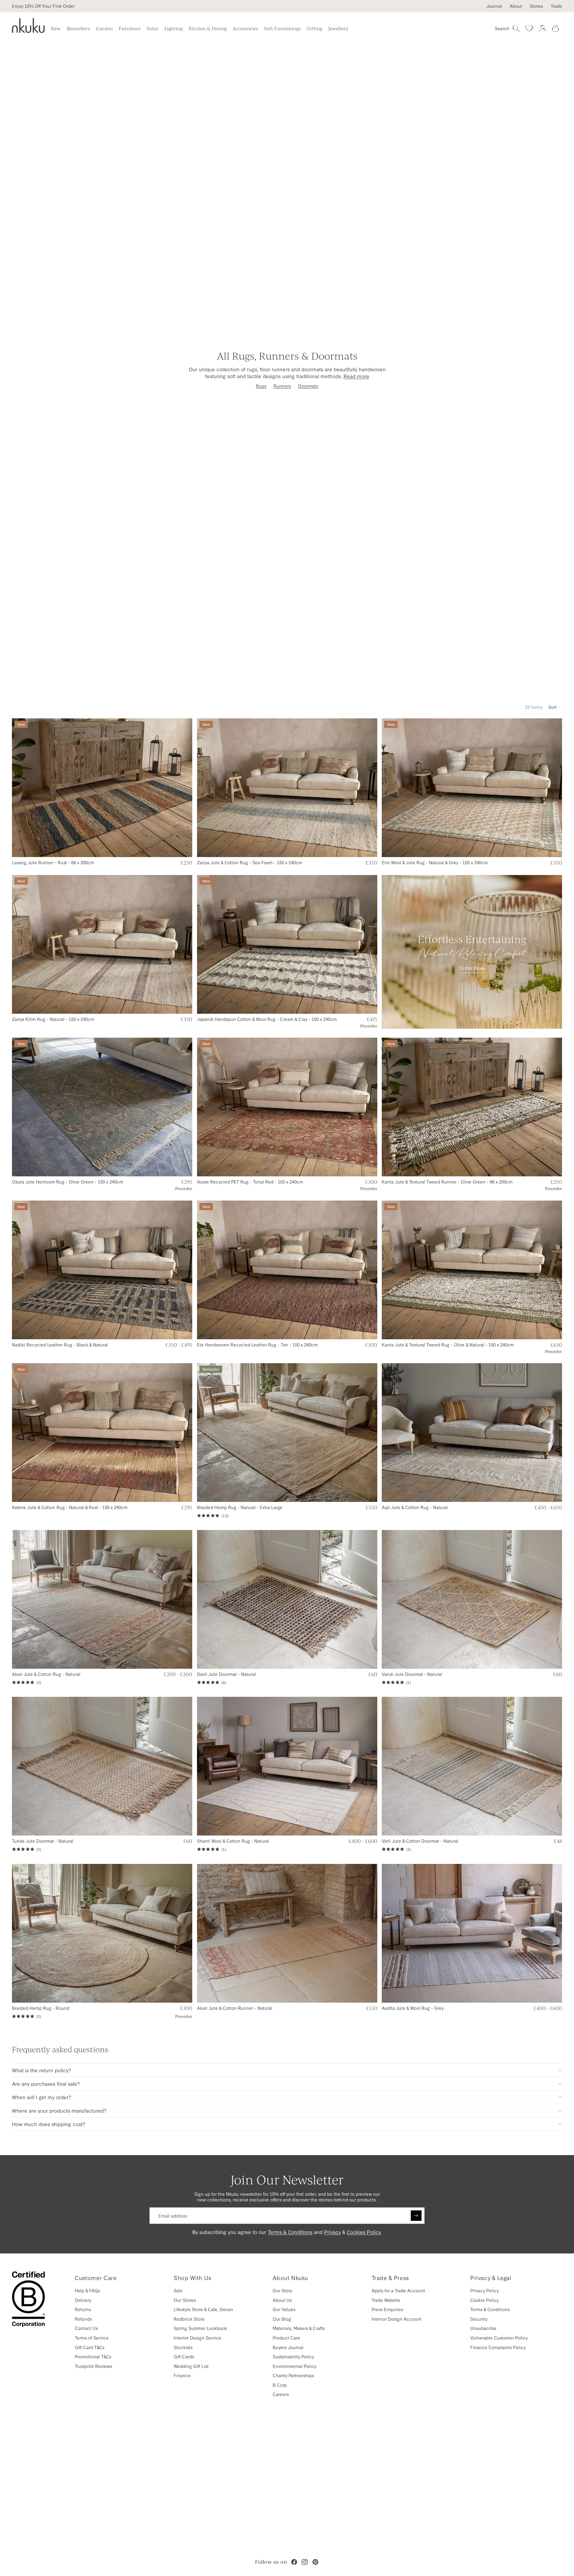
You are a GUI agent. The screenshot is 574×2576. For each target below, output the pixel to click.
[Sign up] (416, 2216)
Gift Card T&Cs (90, 2347)
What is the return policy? (42, 2070)
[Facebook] (294, 2562)
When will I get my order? (42, 2097)
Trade (556, 6)
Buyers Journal (288, 2347)
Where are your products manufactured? (59, 2110)
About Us (282, 2300)
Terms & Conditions (290, 2232)
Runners (282, 386)
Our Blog (282, 2319)
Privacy (332, 2232)
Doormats (308, 386)
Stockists (183, 2347)
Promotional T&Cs (93, 2356)
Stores (536, 6)
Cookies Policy (364, 2232)
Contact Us (86, 2328)
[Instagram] (305, 2562)
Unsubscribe (483, 2328)
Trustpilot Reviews (93, 2366)
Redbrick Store (189, 2319)
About (516, 6)
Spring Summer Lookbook (200, 2328)
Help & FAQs (87, 2290)
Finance (182, 2375)
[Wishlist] (529, 28)
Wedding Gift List (191, 2366)
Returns (83, 2309)
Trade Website (386, 2300)
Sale (178, 2290)
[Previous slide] (21, 788)
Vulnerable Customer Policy (499, 2338)
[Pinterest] (315, 2562)
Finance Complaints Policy (498, 2347)
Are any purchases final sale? (46, 2083)
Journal (494, 6)
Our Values (284, 2309)
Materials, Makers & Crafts (299, 2328)
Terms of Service (92, 2338)
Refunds (83, 2319)
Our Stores (185, 2300)
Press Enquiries (387, 2309)
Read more (356, 376)
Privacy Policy (484, 2290)
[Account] (542, 28)
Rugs (261, 386)
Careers (281, 2394)
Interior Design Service (197, 2338)
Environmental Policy (294, 2366)
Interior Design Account (397, 2319)
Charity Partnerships (293, 2375)
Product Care (286, 2338)
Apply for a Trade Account (398, 2290)
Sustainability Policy (293, 2356)
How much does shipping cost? (49, 2124)
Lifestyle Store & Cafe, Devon (203, 2309)
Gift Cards (184, 2356)
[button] (555, 707)
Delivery (83, 2300)
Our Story (282, 2290)
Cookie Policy (484, 2300)
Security (479, 2319)
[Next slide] (183, 788)
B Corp (280, 2385)
